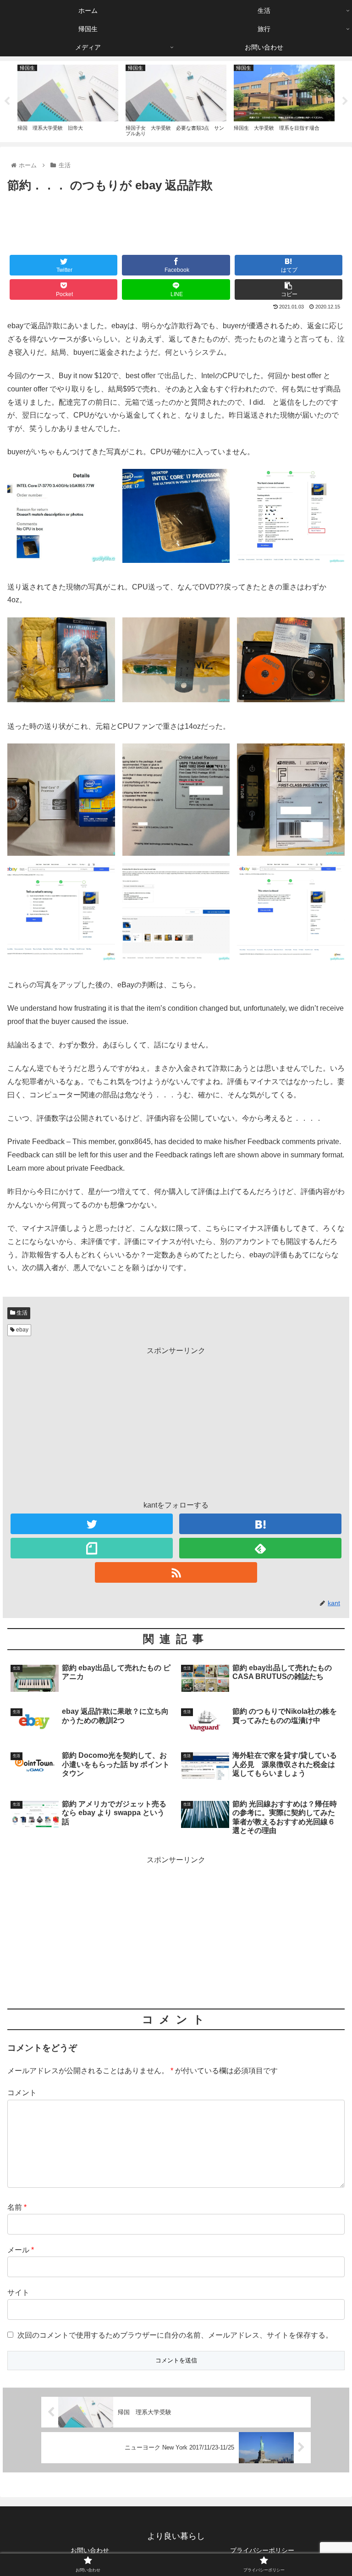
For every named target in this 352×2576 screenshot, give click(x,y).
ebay (22, 1330)
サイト (18, 2293)
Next (345, 101)
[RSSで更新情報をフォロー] (176, 1572)
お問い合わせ (90, 2550)
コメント (22, 2093)
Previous (7, 101)
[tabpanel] (68, 100)
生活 (21, 1313)
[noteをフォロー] (91, 1548)
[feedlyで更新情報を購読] (260, 1548)
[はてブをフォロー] (260, 1524)
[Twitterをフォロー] (91, 1524)
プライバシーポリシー (262, 2550)
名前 (17, 2207)
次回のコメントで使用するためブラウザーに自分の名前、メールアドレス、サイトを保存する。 (175, 2335)
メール (21, 2250)
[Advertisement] (176, 221)
